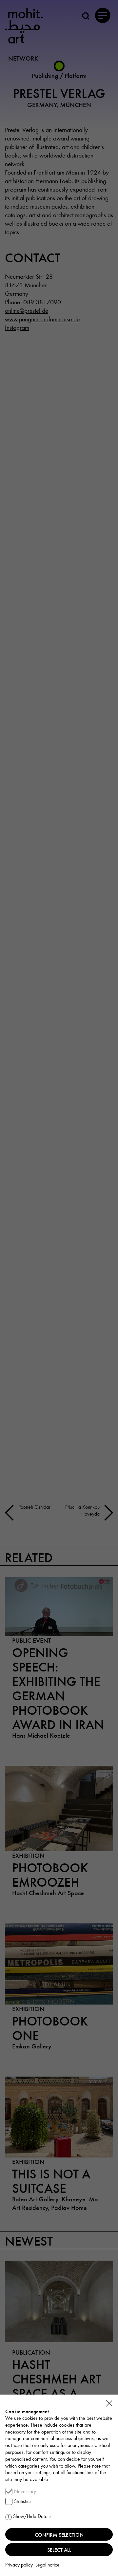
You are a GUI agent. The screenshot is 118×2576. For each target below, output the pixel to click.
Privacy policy (19, 2565)
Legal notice (48, 2565)
